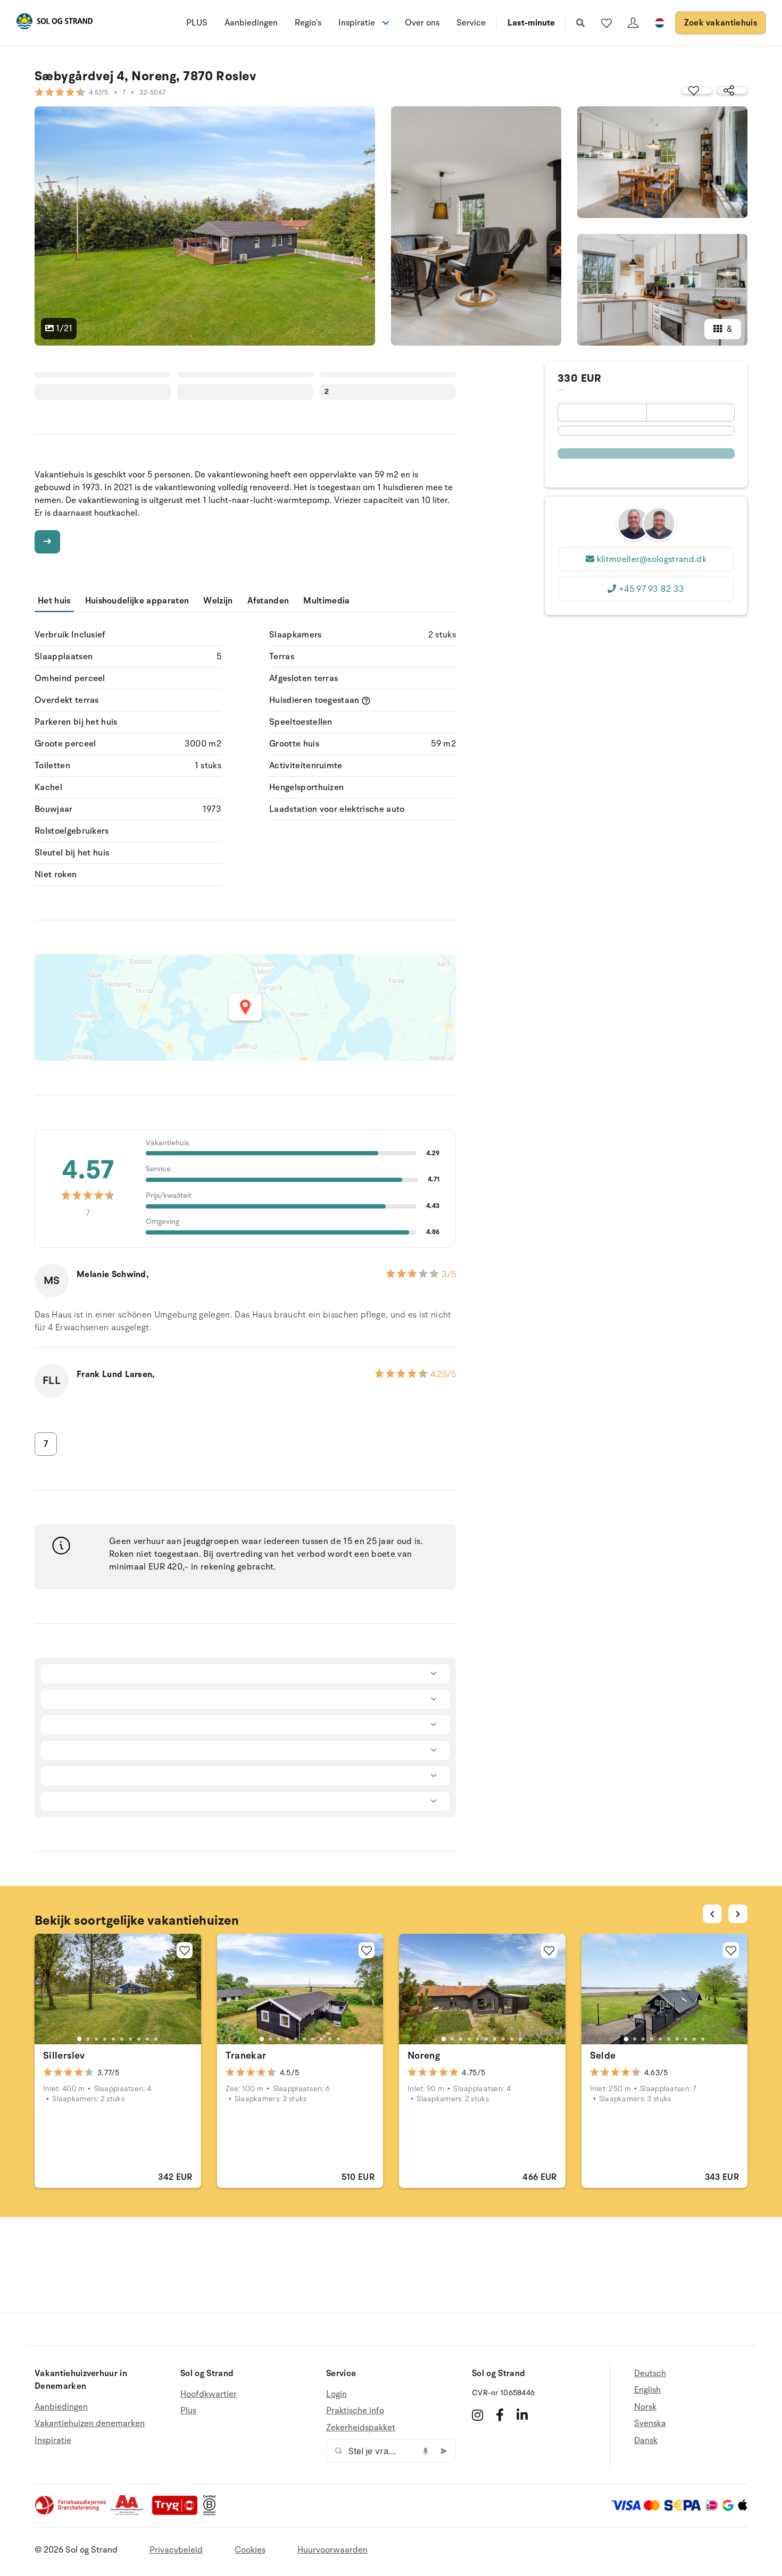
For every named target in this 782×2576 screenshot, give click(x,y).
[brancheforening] (71, 2513)
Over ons (422, 23)
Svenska (650, 2423)
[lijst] (606, 23)
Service (471, 23)
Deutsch (650, 2374)
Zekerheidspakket (361, 2428)
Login (336, 2394)
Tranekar (246, 2055)
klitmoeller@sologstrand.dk (652, 559)
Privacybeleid (176, 2550)
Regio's (308, 23)
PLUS (197, 23)
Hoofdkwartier (209, 2394)
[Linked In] (522, 2415)
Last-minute (531, 23)
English (647, 2390)
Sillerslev (64, 2055)
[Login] (633, 23)
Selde (603, 2055)
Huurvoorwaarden (332, 2550)
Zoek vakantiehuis (721, 23)
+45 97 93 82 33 (652, 589)
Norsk (645, 2407)
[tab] (79, 2039)
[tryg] (178, 2513)
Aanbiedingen (251, 23)
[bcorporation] (212, 2513)
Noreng (424, 2055)
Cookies (250, 2550)
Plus (188, 2411)
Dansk (646, 2440)
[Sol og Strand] (54, 23)
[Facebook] (500, 2415)
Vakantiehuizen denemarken (90, 2423)
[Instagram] (477, 2415)
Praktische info (355, 2411)
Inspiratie (53, 2440)
